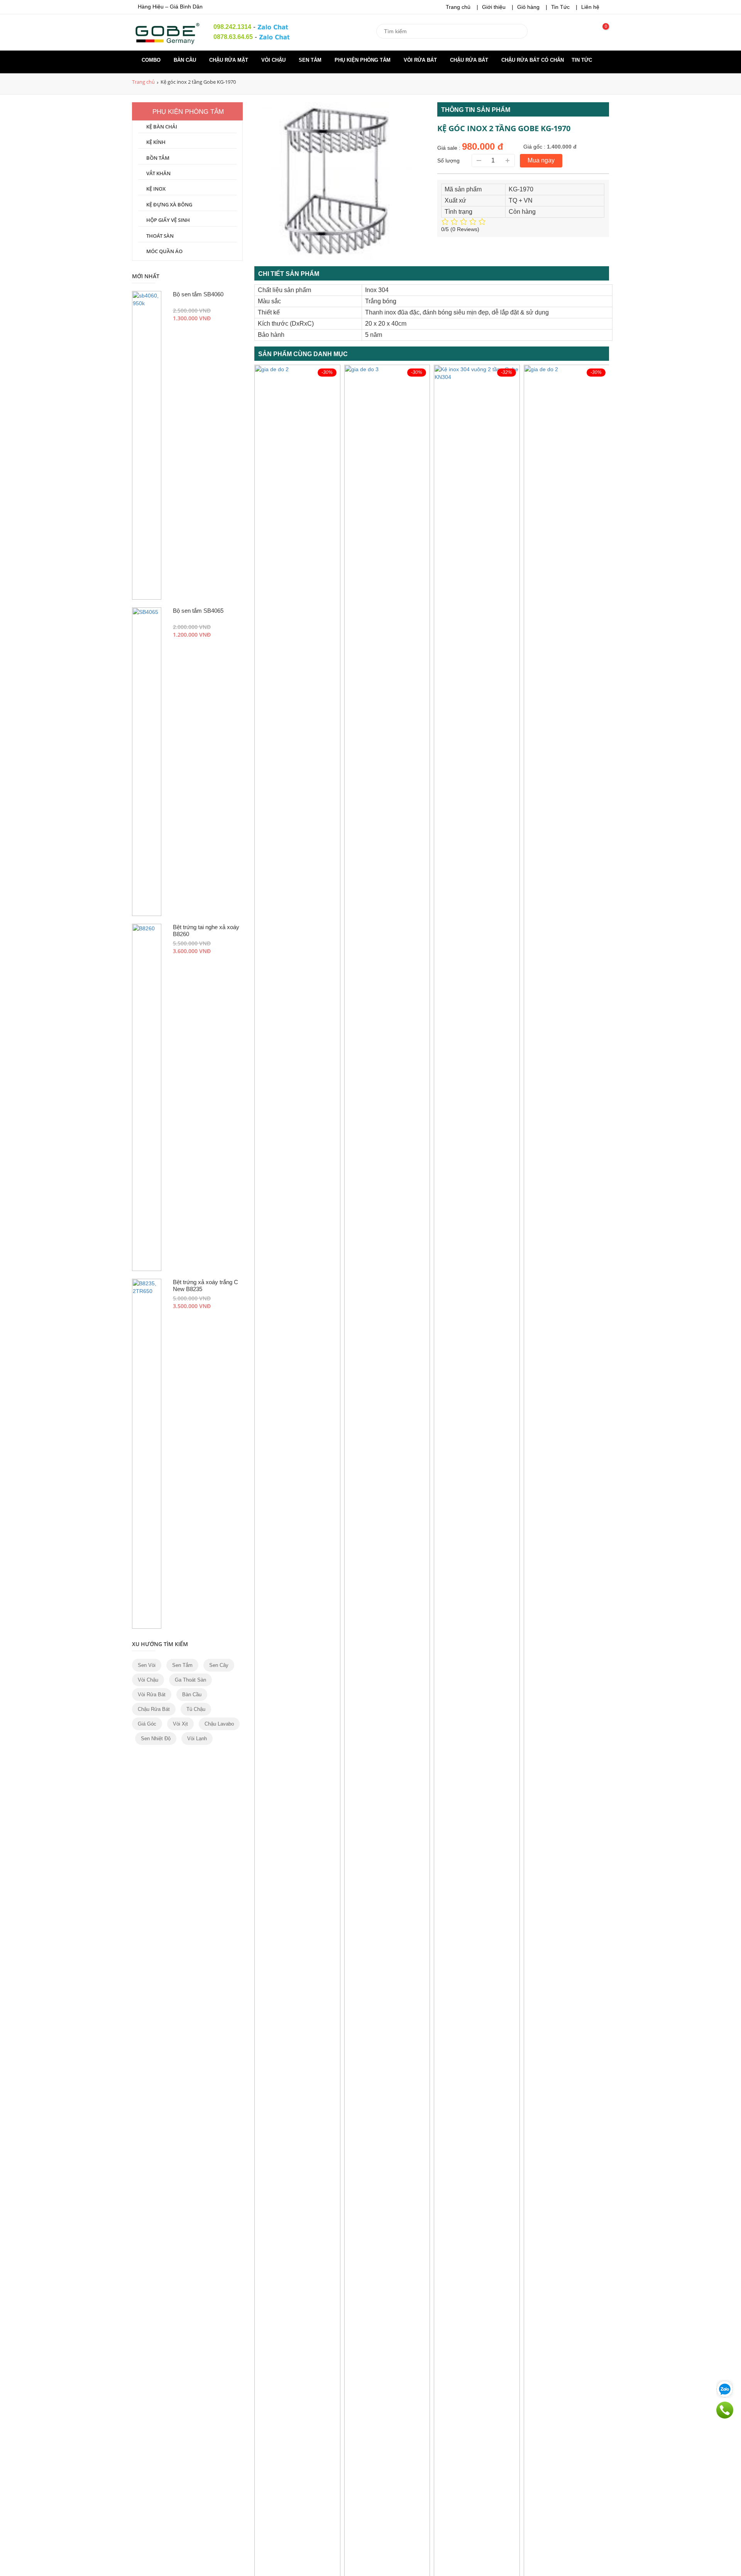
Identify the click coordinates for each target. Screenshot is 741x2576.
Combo (152, 60)
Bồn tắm (158, 158)
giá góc (147, 1724)
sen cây (219, 1665)
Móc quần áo (164, 251)
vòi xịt (180, 1724)
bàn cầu (192, 1695)
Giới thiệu (494, 7)
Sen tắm (311, 60)
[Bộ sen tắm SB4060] (147, 445)
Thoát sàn (160, 236)
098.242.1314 (232, 27)
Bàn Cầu (186, 60)
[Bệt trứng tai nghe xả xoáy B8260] (147, 1097)
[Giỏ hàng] (601, 34)
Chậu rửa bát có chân (533, 60)
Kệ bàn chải (162, 127)
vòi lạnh (197, 1738)
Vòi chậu (274, 60)
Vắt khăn (158, 173)
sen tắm (182, 1665)
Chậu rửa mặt (229, 60)
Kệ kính (156, 142)
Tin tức (583, 60)
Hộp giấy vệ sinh (168, 220)
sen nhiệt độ (156, 1738)
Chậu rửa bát (470, 60)
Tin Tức (560, 7)
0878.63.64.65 (233, 37)
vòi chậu (148, 1680)
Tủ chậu (196, 1709)
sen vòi (147, 1665)
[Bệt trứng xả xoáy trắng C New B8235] (147, 1454)
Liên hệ (590, 7)
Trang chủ (458, 7)
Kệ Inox (156, 189)
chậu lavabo (219, 1724)
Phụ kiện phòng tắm (363, 60)
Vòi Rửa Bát (421, 60)
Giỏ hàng (528, 7)
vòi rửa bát (152, 1695)
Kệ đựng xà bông (169, 205)
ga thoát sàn (190, 1680)
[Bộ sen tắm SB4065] (147, 762)
